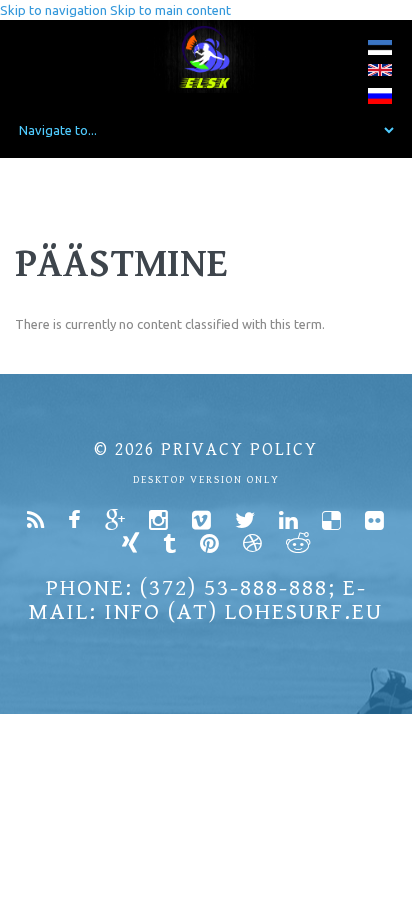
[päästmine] (380, 51)
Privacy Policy (239, 449)
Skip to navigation (53, 10)
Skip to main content (170, 10)
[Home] (206, 56)
